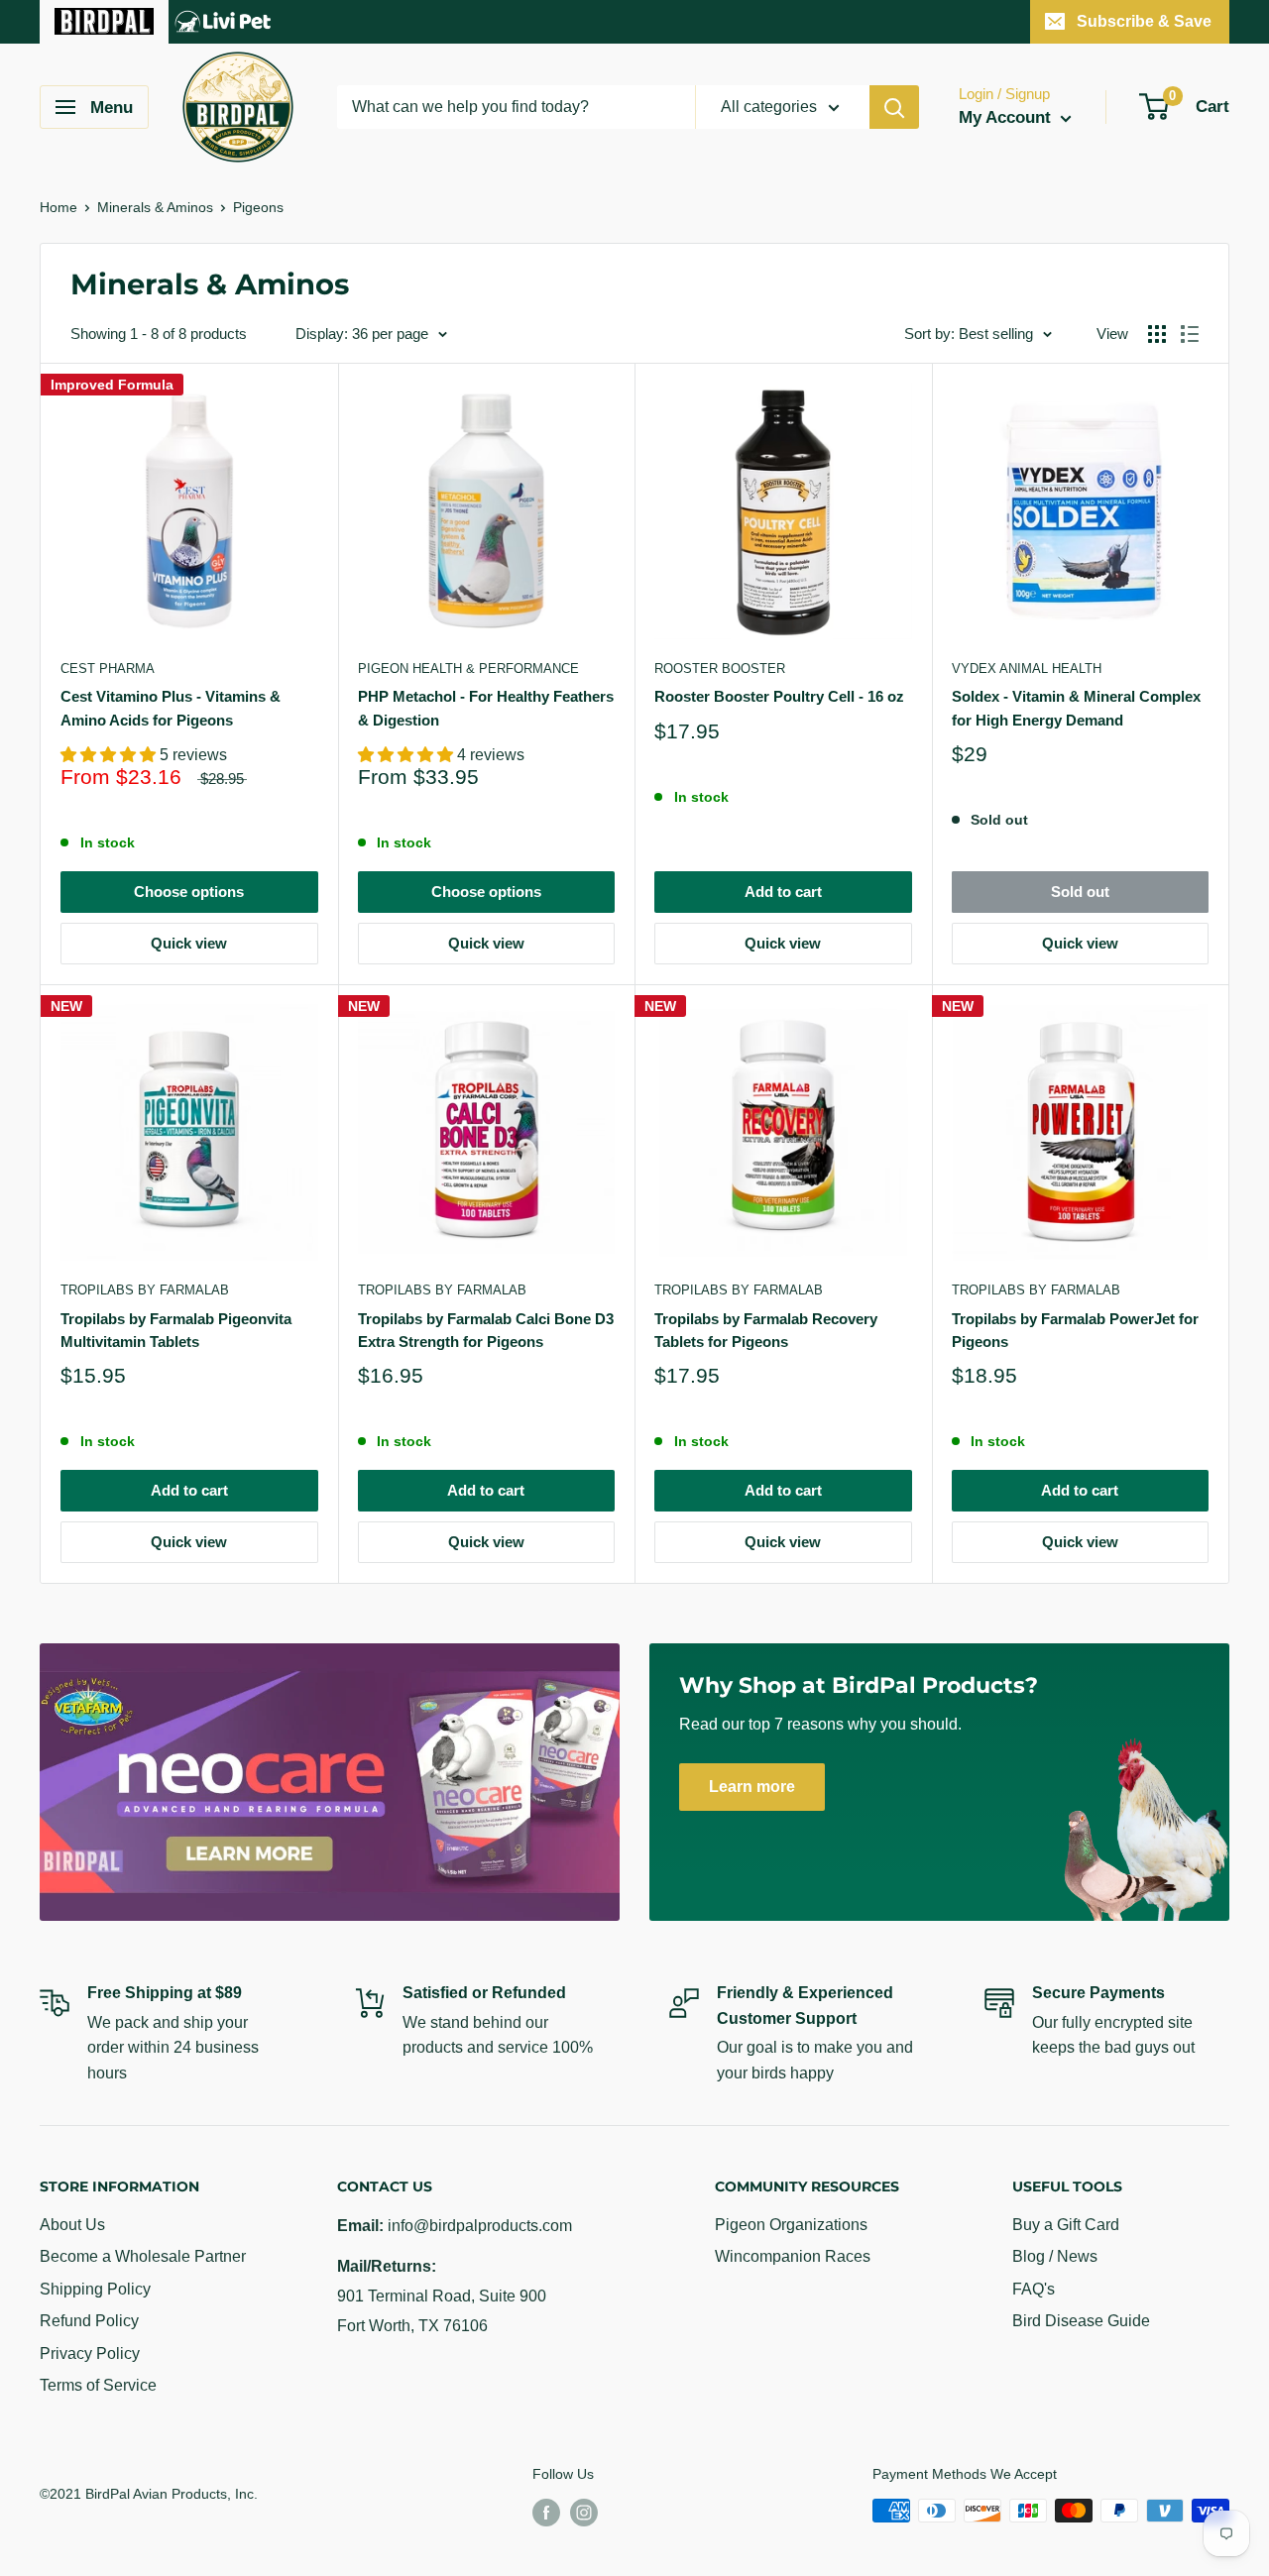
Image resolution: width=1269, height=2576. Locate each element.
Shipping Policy (95, 2289)
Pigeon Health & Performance (468, 669)
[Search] (894, 107)
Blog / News (1055, 2256)
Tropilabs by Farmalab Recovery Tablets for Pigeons (766, 1330)
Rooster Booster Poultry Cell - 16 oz (779, 696)
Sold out (1080, 892)
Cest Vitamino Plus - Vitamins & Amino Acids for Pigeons (171, 708)
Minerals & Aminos (155, 207)
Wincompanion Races (793, 2256)
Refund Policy (89, 2321)
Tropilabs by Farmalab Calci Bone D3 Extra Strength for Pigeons (486, 1330)
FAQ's (1034, 2289)
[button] (110, 755)
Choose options (189, 892)
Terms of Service (98, 2385)
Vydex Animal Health (1027, 669)
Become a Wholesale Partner (143, 2256)
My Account (1007, 117)
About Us (72, 2225)
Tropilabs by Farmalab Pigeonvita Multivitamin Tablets (176, 1330)
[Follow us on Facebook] (546, 2513)
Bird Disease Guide (1081, 2321)
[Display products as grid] (1157, 334)
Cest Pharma (108, 669)
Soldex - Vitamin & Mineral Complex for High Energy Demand (1076, 708)
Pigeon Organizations (791, 2225)
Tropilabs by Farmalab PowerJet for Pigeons (1075, 1330)
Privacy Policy (90, 2353)
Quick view (189, 943)
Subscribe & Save (1144, 21)
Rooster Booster (720, 669)
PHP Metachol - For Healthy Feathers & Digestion (486, 708)
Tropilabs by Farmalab (145, 1290)
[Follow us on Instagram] (584, 2513)
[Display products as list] (1190, 334)
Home (58, 207)
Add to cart (783, 892)
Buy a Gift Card (1066, 2225)
